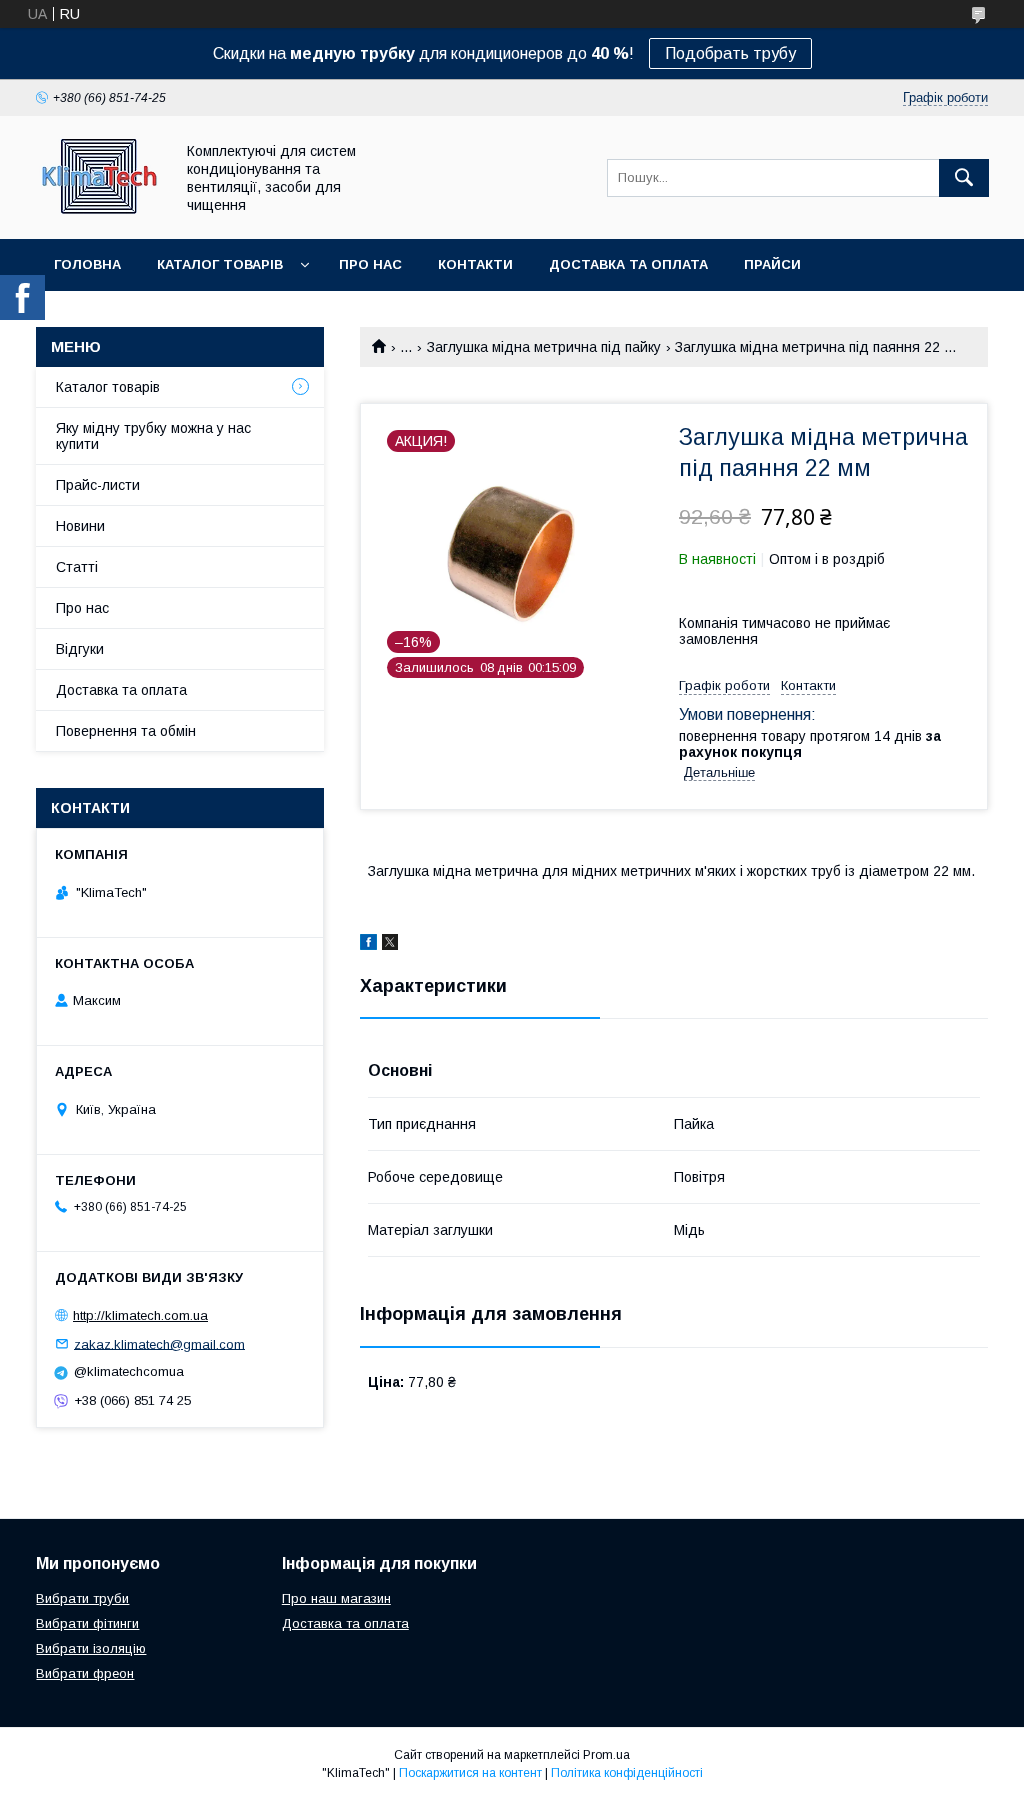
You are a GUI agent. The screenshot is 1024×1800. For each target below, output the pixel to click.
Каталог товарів (220, 264)
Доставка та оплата (628, 264)
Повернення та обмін (126, 731)
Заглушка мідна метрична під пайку (544, 347)
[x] (390, 945)
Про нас (370, 264)
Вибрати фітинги (87, 1623)
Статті (77, 567)
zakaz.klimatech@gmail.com (159, 1343)
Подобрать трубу (730, 53)
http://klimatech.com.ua (140, 1315)
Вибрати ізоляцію (91, 1648)
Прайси (772, 264)
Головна (87, 264)
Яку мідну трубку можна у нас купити (153, 436)
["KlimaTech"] (99, 213)
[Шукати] (964, 178)
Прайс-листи (98, 485)
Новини (80, 526)
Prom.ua (606, 1755)
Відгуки (80, 649)
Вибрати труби (82, 1598)
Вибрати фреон (85, 1673)
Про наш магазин (336, 1598)
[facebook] (368, 945)
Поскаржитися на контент (470, 1773)
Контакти (475, 264)
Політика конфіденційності (627, 1773)
